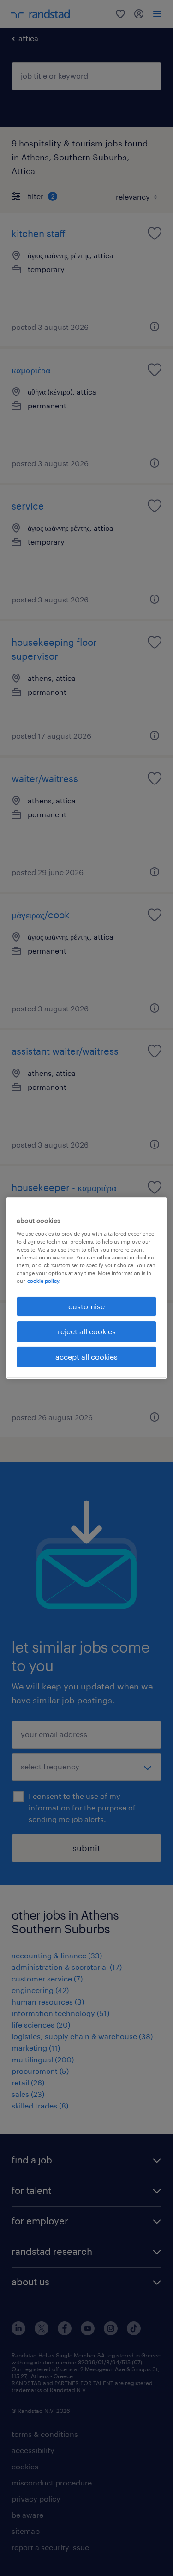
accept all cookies (86, 1357)
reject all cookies (87, 1331)
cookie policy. (44, 1281)
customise (86, 1306)
